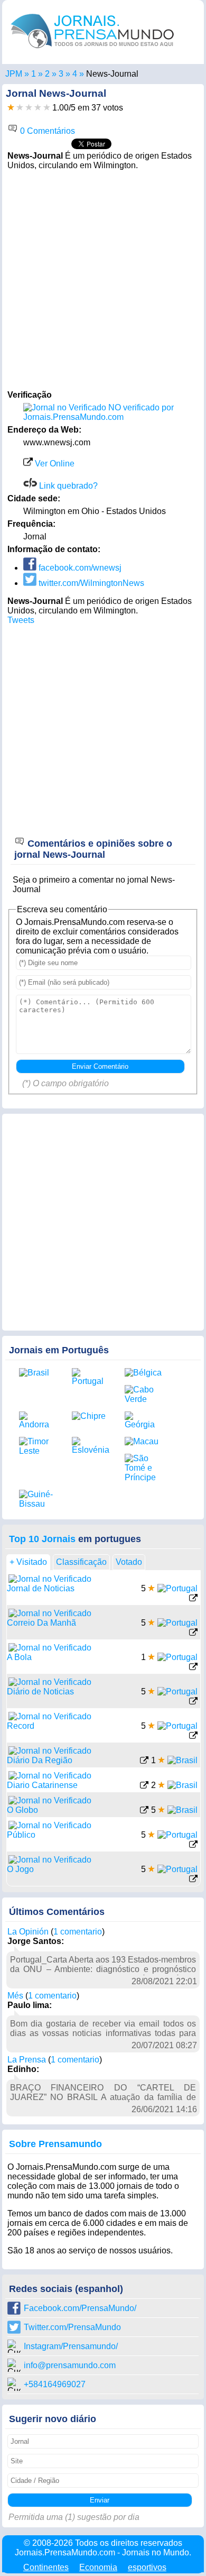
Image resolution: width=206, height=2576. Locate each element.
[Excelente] (47, 108)
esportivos (147, 2567)
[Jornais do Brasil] (38, 1373)
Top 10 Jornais (42, 1539)
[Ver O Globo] (144, 1811)
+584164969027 (55, 2384)
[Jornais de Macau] (143, 1442)
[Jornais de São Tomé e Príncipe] (143, 1468)
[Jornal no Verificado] (50, 1579)
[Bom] (29, 108)
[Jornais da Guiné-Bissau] (38, 1499)
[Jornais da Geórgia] (143, 1420)
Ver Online (54, 464)
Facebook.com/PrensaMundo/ (80, 2308)
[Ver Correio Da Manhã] (193, 1633)
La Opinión (28, 1932)
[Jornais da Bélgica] (143, 1373)
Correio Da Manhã (41, 1623)
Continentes (46, 2567)
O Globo (22, 1810)
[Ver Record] (193, 1736)
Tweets (21, 620)
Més (15, 1996)
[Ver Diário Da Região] (144, 1761)
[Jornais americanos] (34, 74)
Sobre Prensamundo (55, 2144)
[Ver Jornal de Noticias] (193, 1599)
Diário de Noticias (40, 1692)
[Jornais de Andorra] (38, 1420)
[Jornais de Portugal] (90, 1377)
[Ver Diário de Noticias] (193, 1702)
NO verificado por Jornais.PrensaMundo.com (99, 412)
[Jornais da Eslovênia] (90, 1446)
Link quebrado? (67, 486)
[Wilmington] (75, 74)
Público (21, 1835)
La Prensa (27, 2060)
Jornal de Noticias (41, 1588)
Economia (98, 2567)
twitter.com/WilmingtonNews (90, 583)
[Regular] (20, 108)
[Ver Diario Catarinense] (144, 1786)
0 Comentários (46, 131)
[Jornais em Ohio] (61, 74)
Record (21, 1726)
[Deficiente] (11, 108)
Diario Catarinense (42, 1785)
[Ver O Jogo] (193, 1880)
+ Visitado (28, 1562)
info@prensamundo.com (70, 2365)
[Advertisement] (103, 279)
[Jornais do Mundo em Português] (92, 51)
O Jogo (20, 1869)
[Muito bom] (38, 108)
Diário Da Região (40, 1760)
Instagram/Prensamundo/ (71, 2346)
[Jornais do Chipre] (90, 1416)
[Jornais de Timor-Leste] (38, 1446)
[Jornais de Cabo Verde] (143, 1395)
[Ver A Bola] (193, 1668)
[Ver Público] (193, 1845)
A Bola (19, 1657)
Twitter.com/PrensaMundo (72, 2327)
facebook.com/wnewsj (79, 568)
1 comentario (78, 1932)
